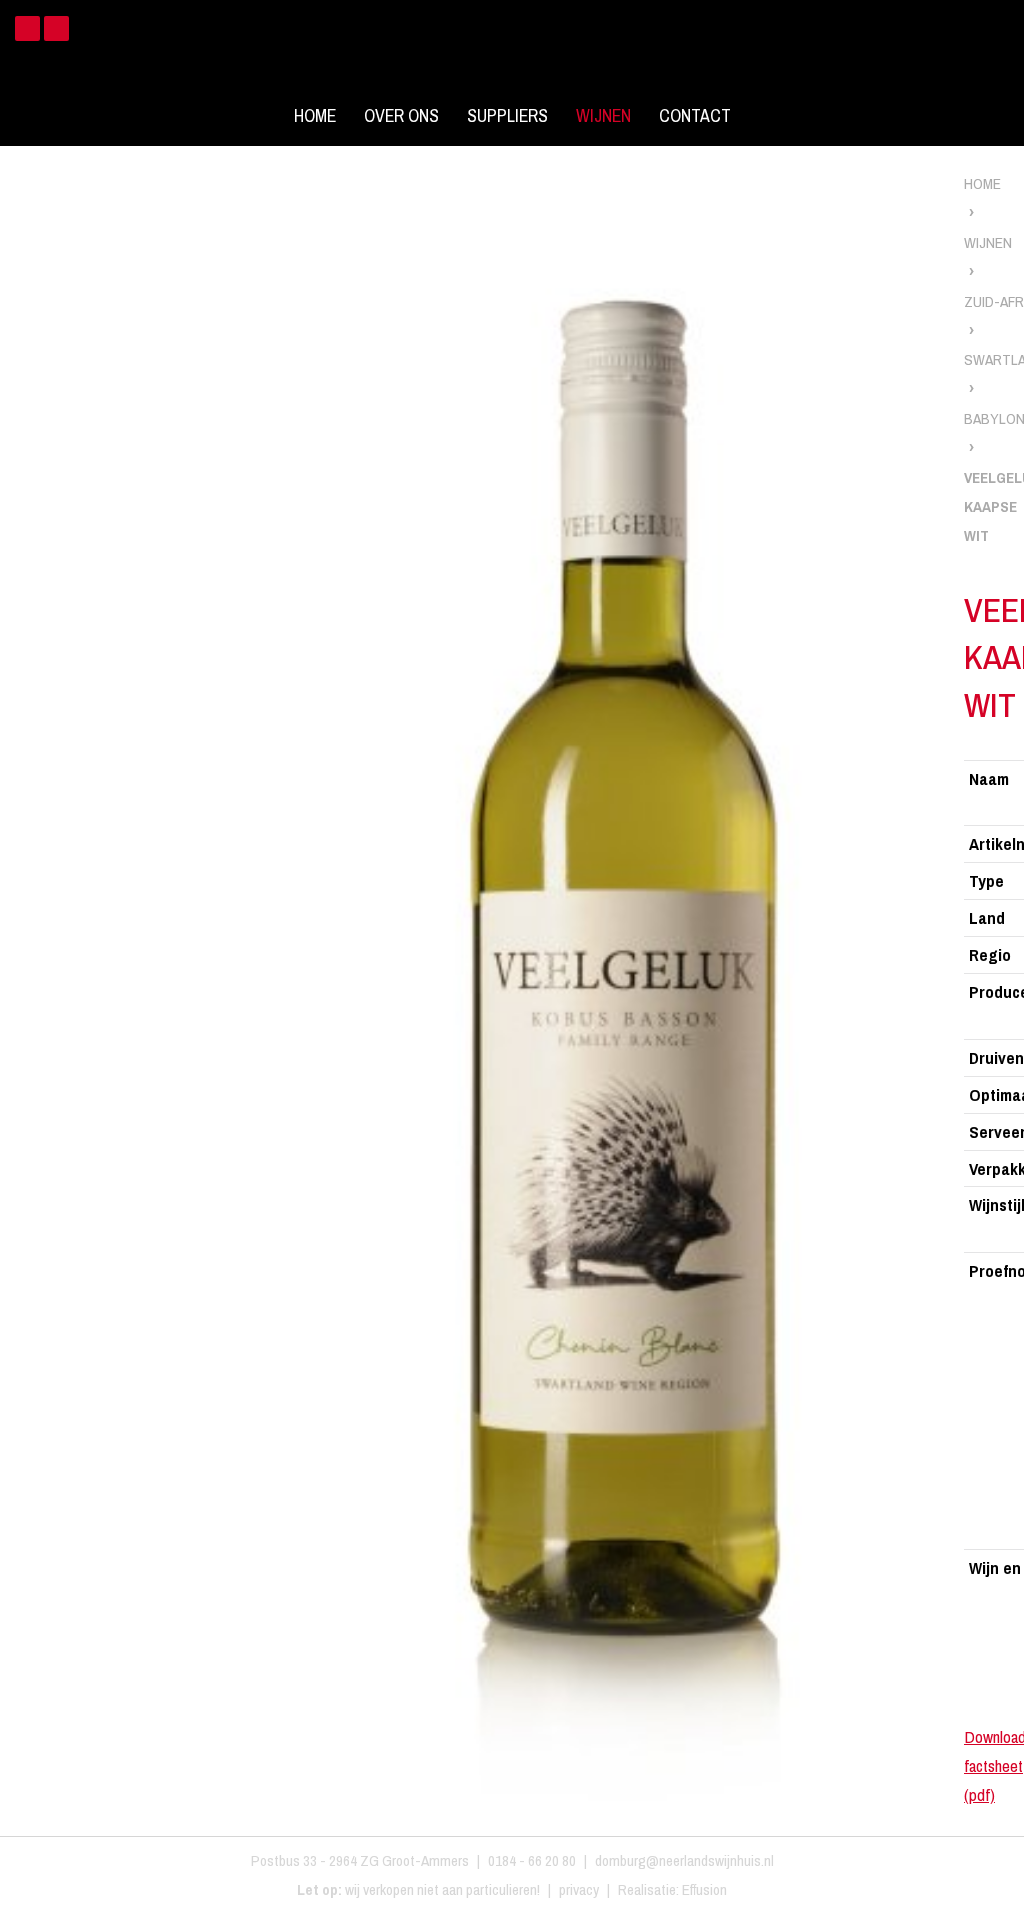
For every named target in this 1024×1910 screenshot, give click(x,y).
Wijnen (603, 116)
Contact (695, 116)
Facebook (27, 28)
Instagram (56, 28)
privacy (579, 1889)
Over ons (401, 116)
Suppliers (507, 116)
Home (315, 116)
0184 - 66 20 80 (532, 1860)
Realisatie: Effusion (672, 1889)
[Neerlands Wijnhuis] (512, 49)
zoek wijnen (1005, 962)
